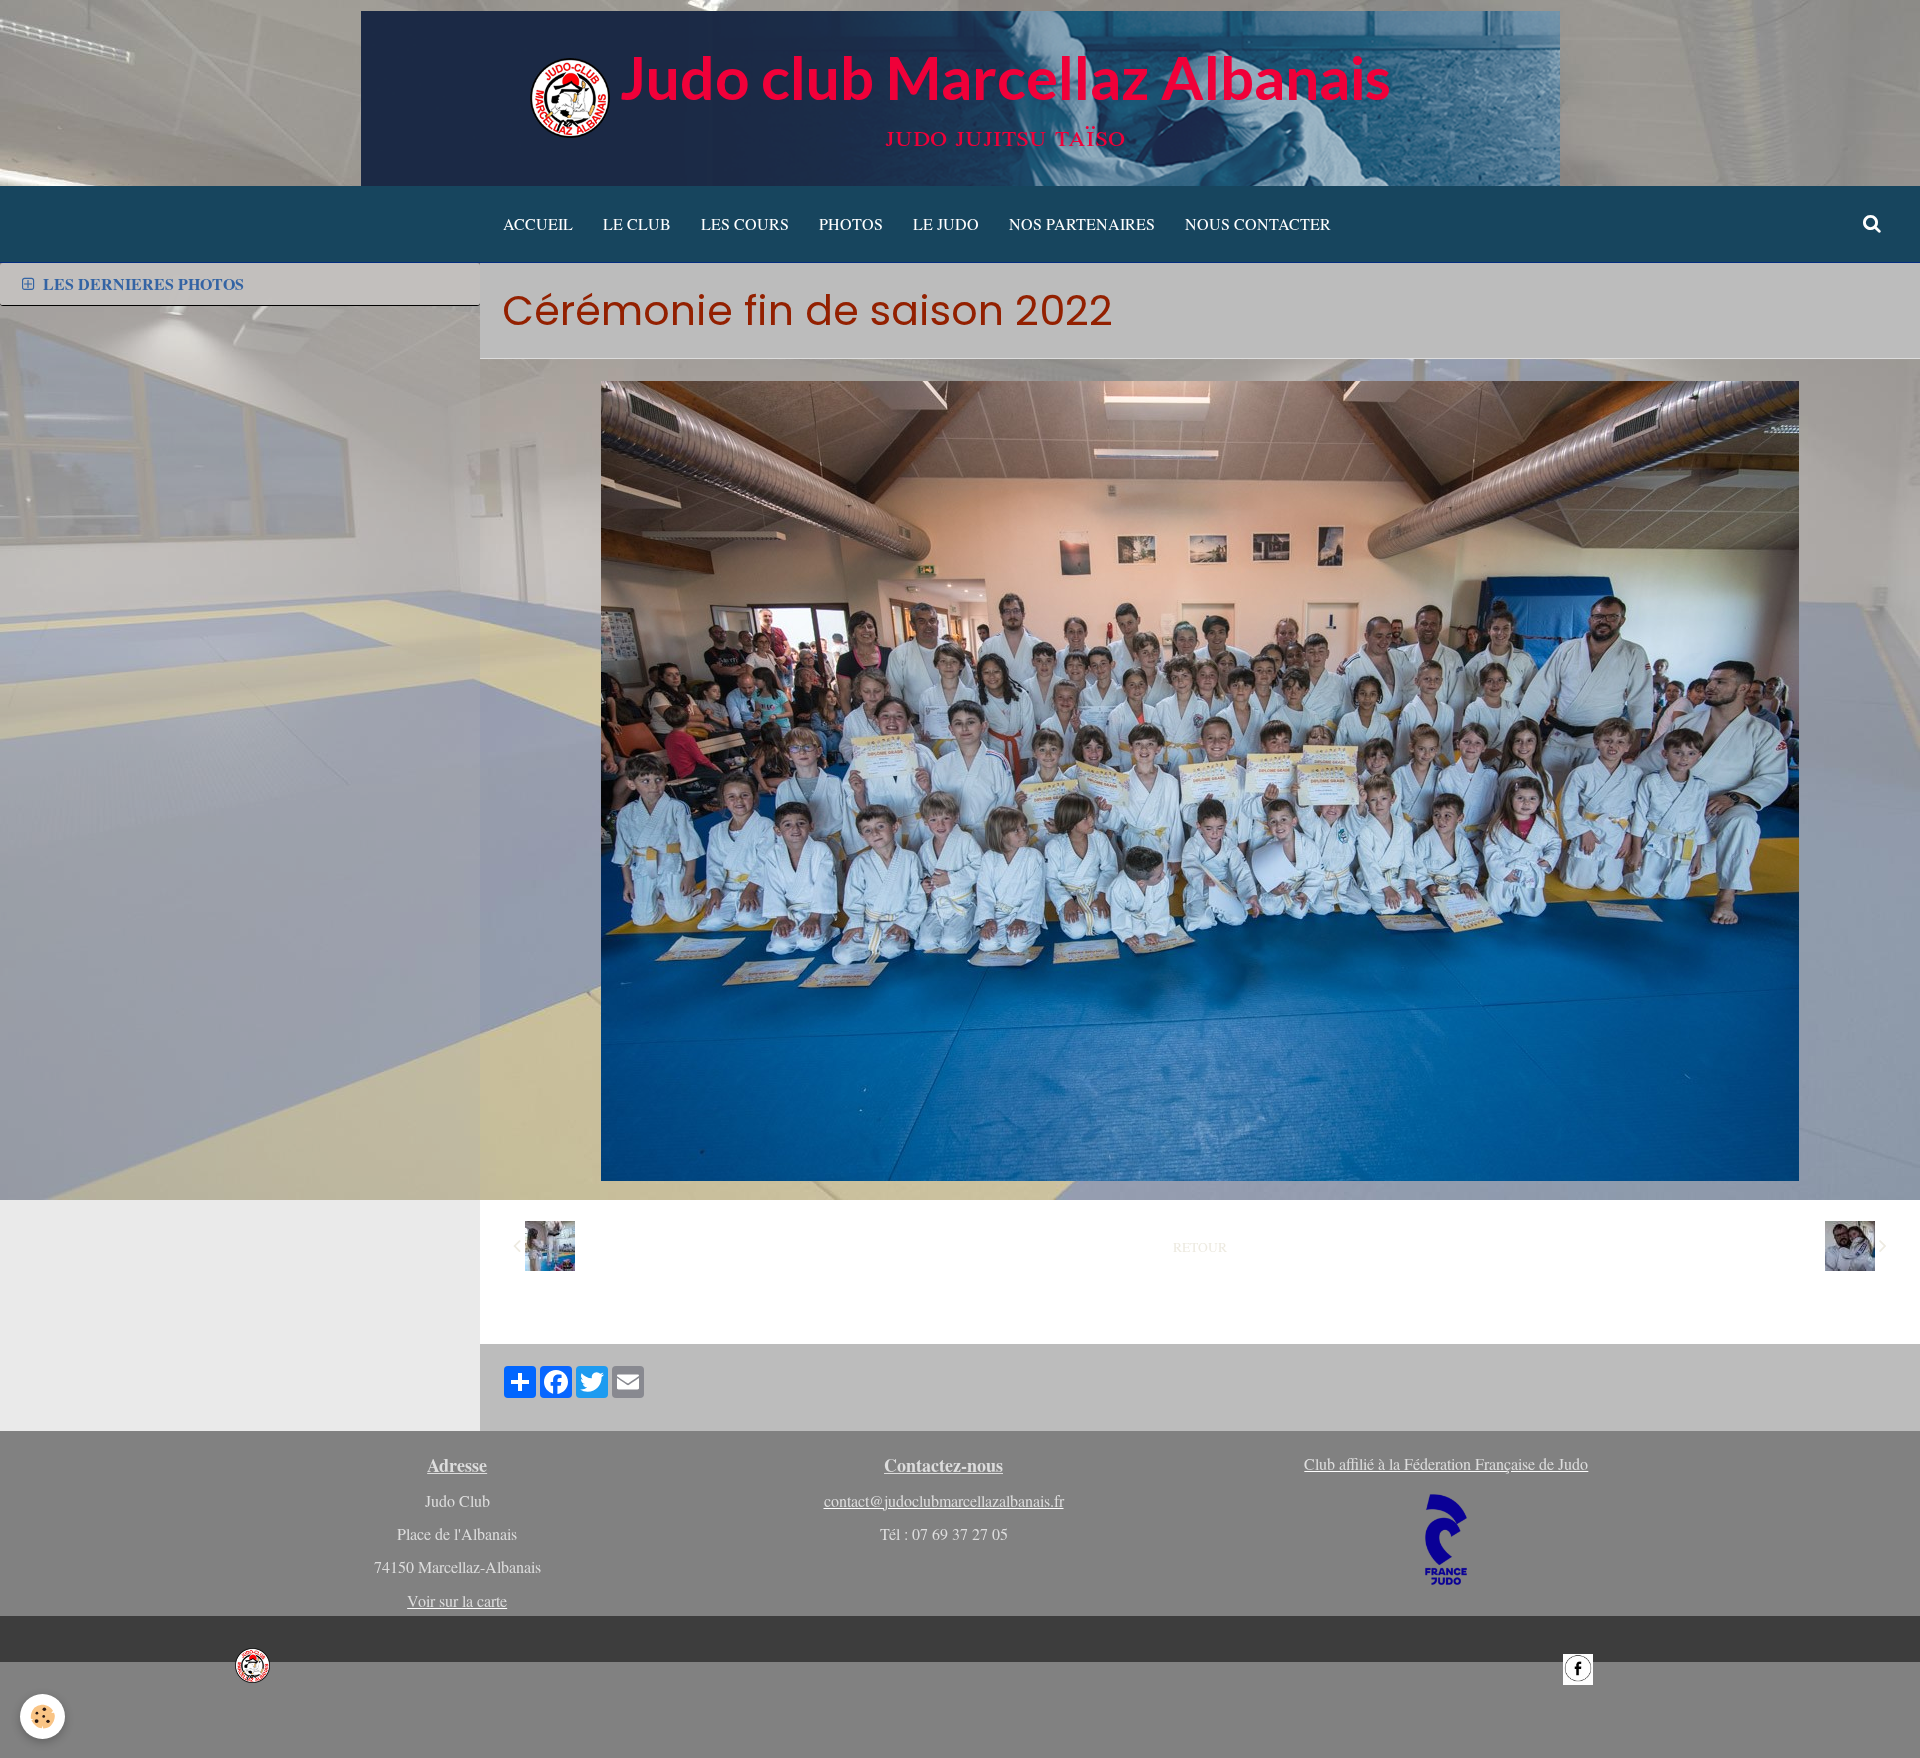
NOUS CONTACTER (1258, 223)
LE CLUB (637, 223)
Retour (1200, 1247)
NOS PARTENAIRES (1082, 223)
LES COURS (745, 223)
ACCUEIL (538, 223)
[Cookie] (42, 1716)
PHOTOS (851, 223)
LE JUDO (946, 223)
